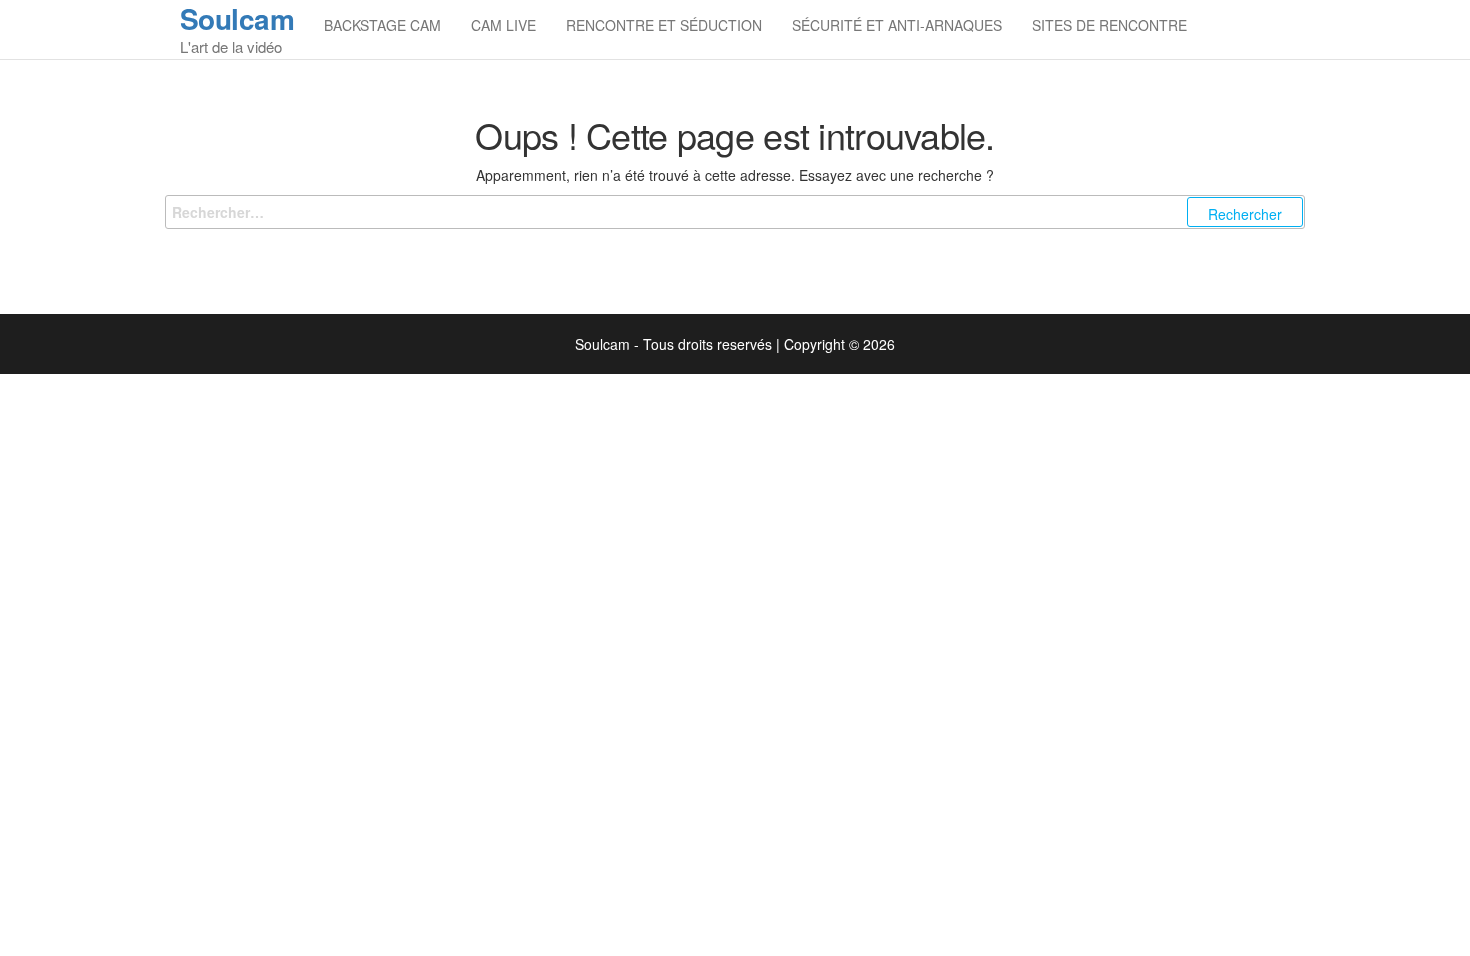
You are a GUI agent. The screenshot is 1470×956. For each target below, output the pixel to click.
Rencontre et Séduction (664, 25)
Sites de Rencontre (1109, 25)
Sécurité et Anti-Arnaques (897, 25)
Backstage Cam (382, 25)
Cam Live (503, 25)
